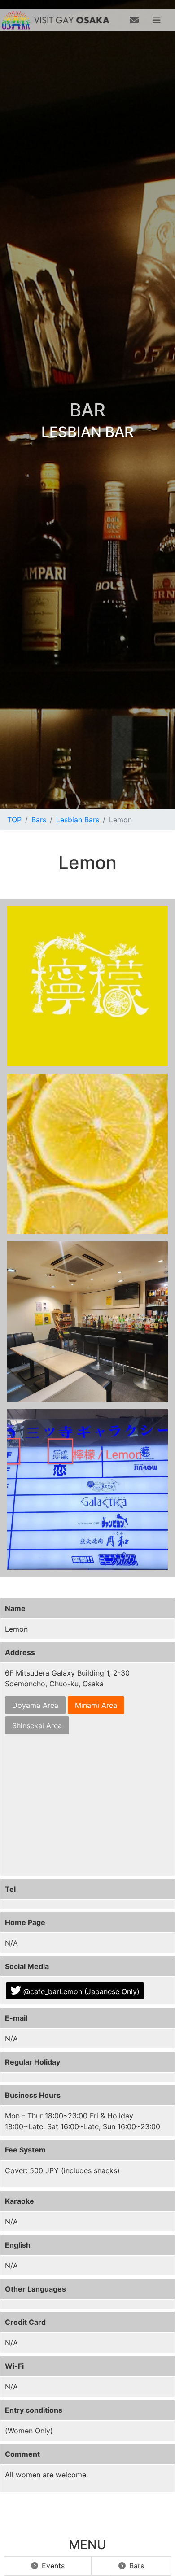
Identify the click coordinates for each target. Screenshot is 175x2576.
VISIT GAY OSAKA (72, 20)
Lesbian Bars (78, 820)
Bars (39, 820)
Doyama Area (35, 1705)
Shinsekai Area (37, 1725)
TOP (14, 820)
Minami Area (96, 1705)
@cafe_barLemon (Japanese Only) (81, 1991)
